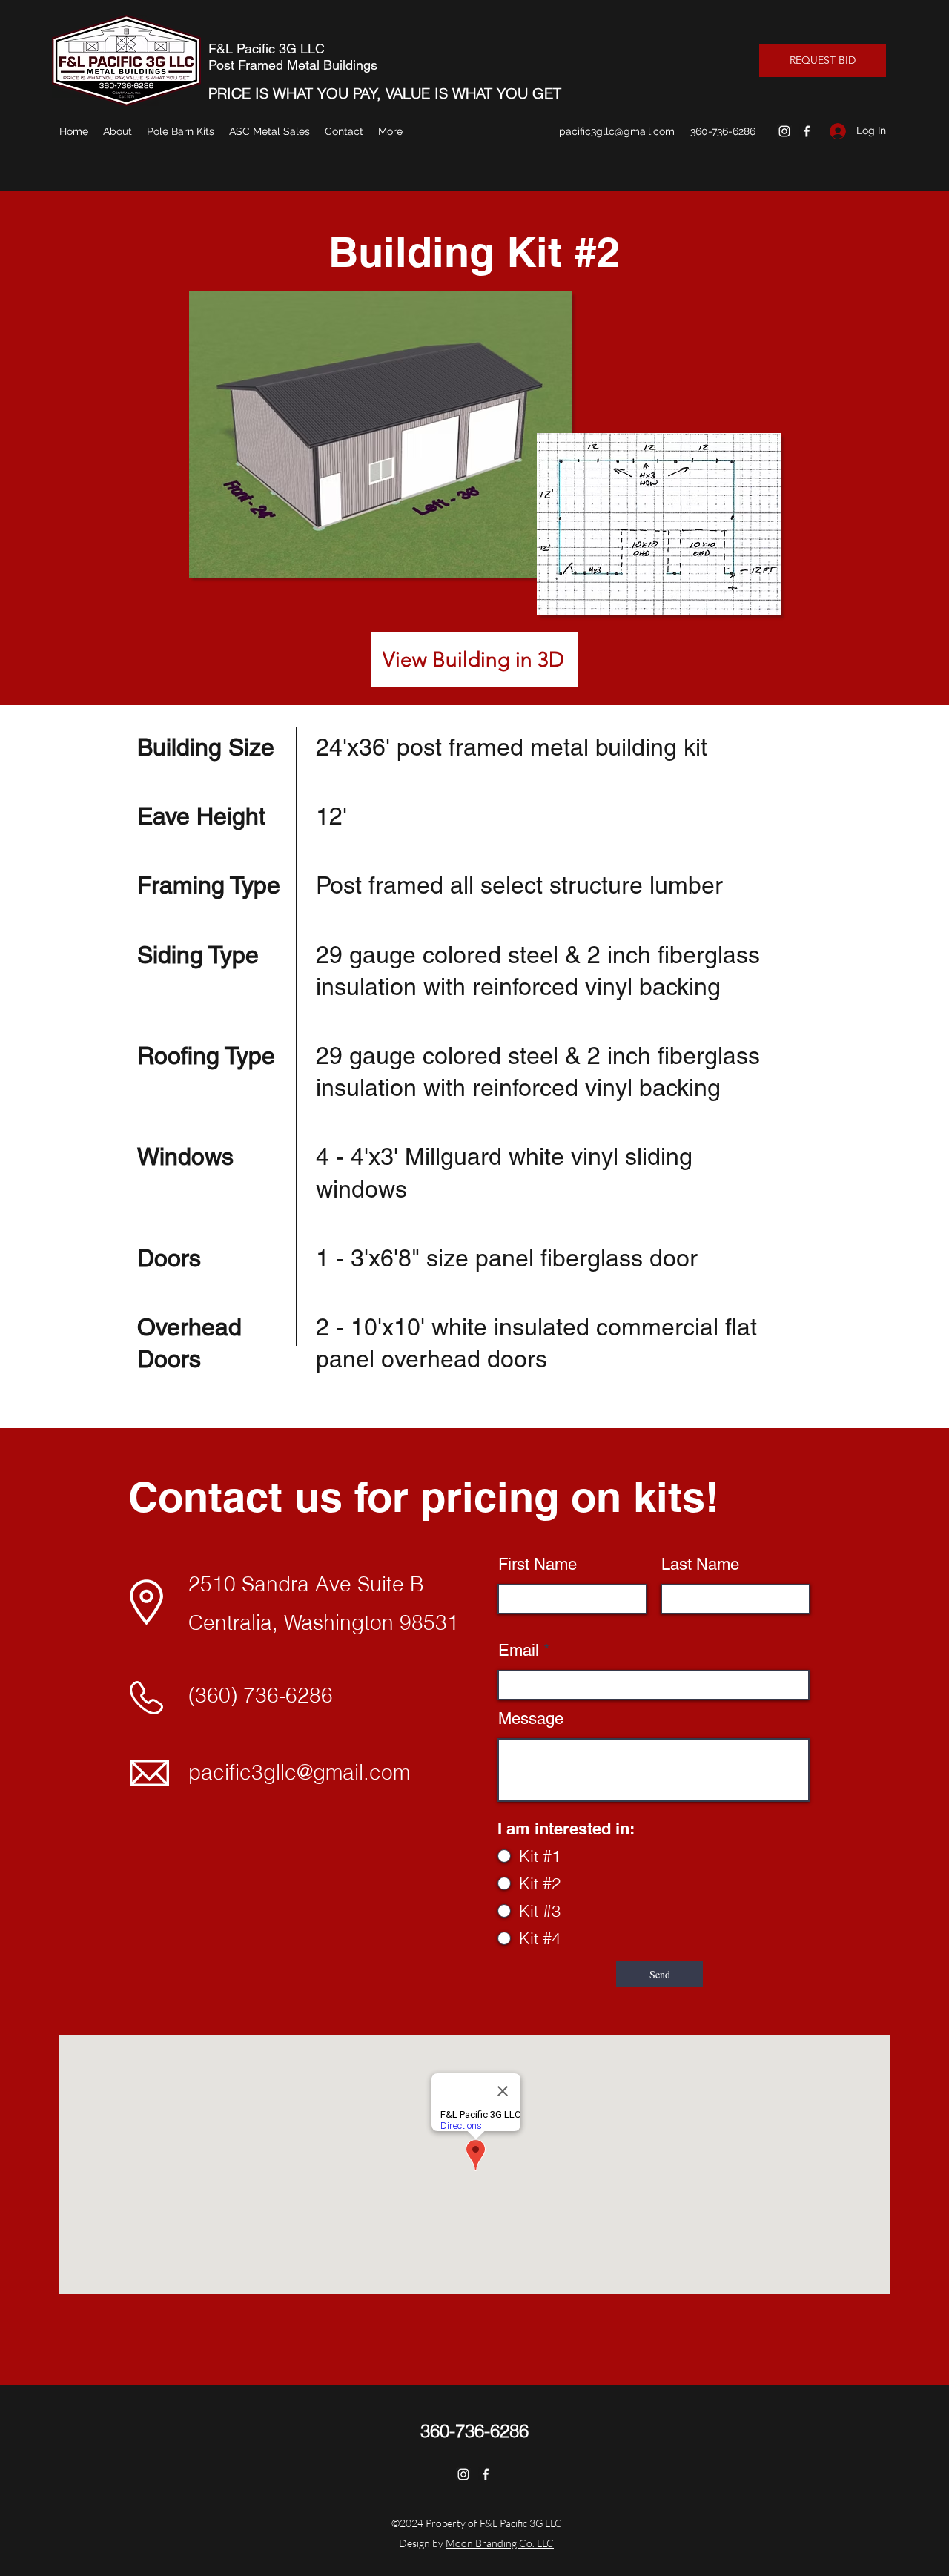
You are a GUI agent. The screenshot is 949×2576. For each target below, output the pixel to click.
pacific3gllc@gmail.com (617, 131)
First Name (538, 1565)
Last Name (700, 1565)
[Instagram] (784, 131)
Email (519, 1651)
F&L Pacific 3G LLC (267, 49)
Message (531, 1719)
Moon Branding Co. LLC (500, 2543)
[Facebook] (807, 131)
